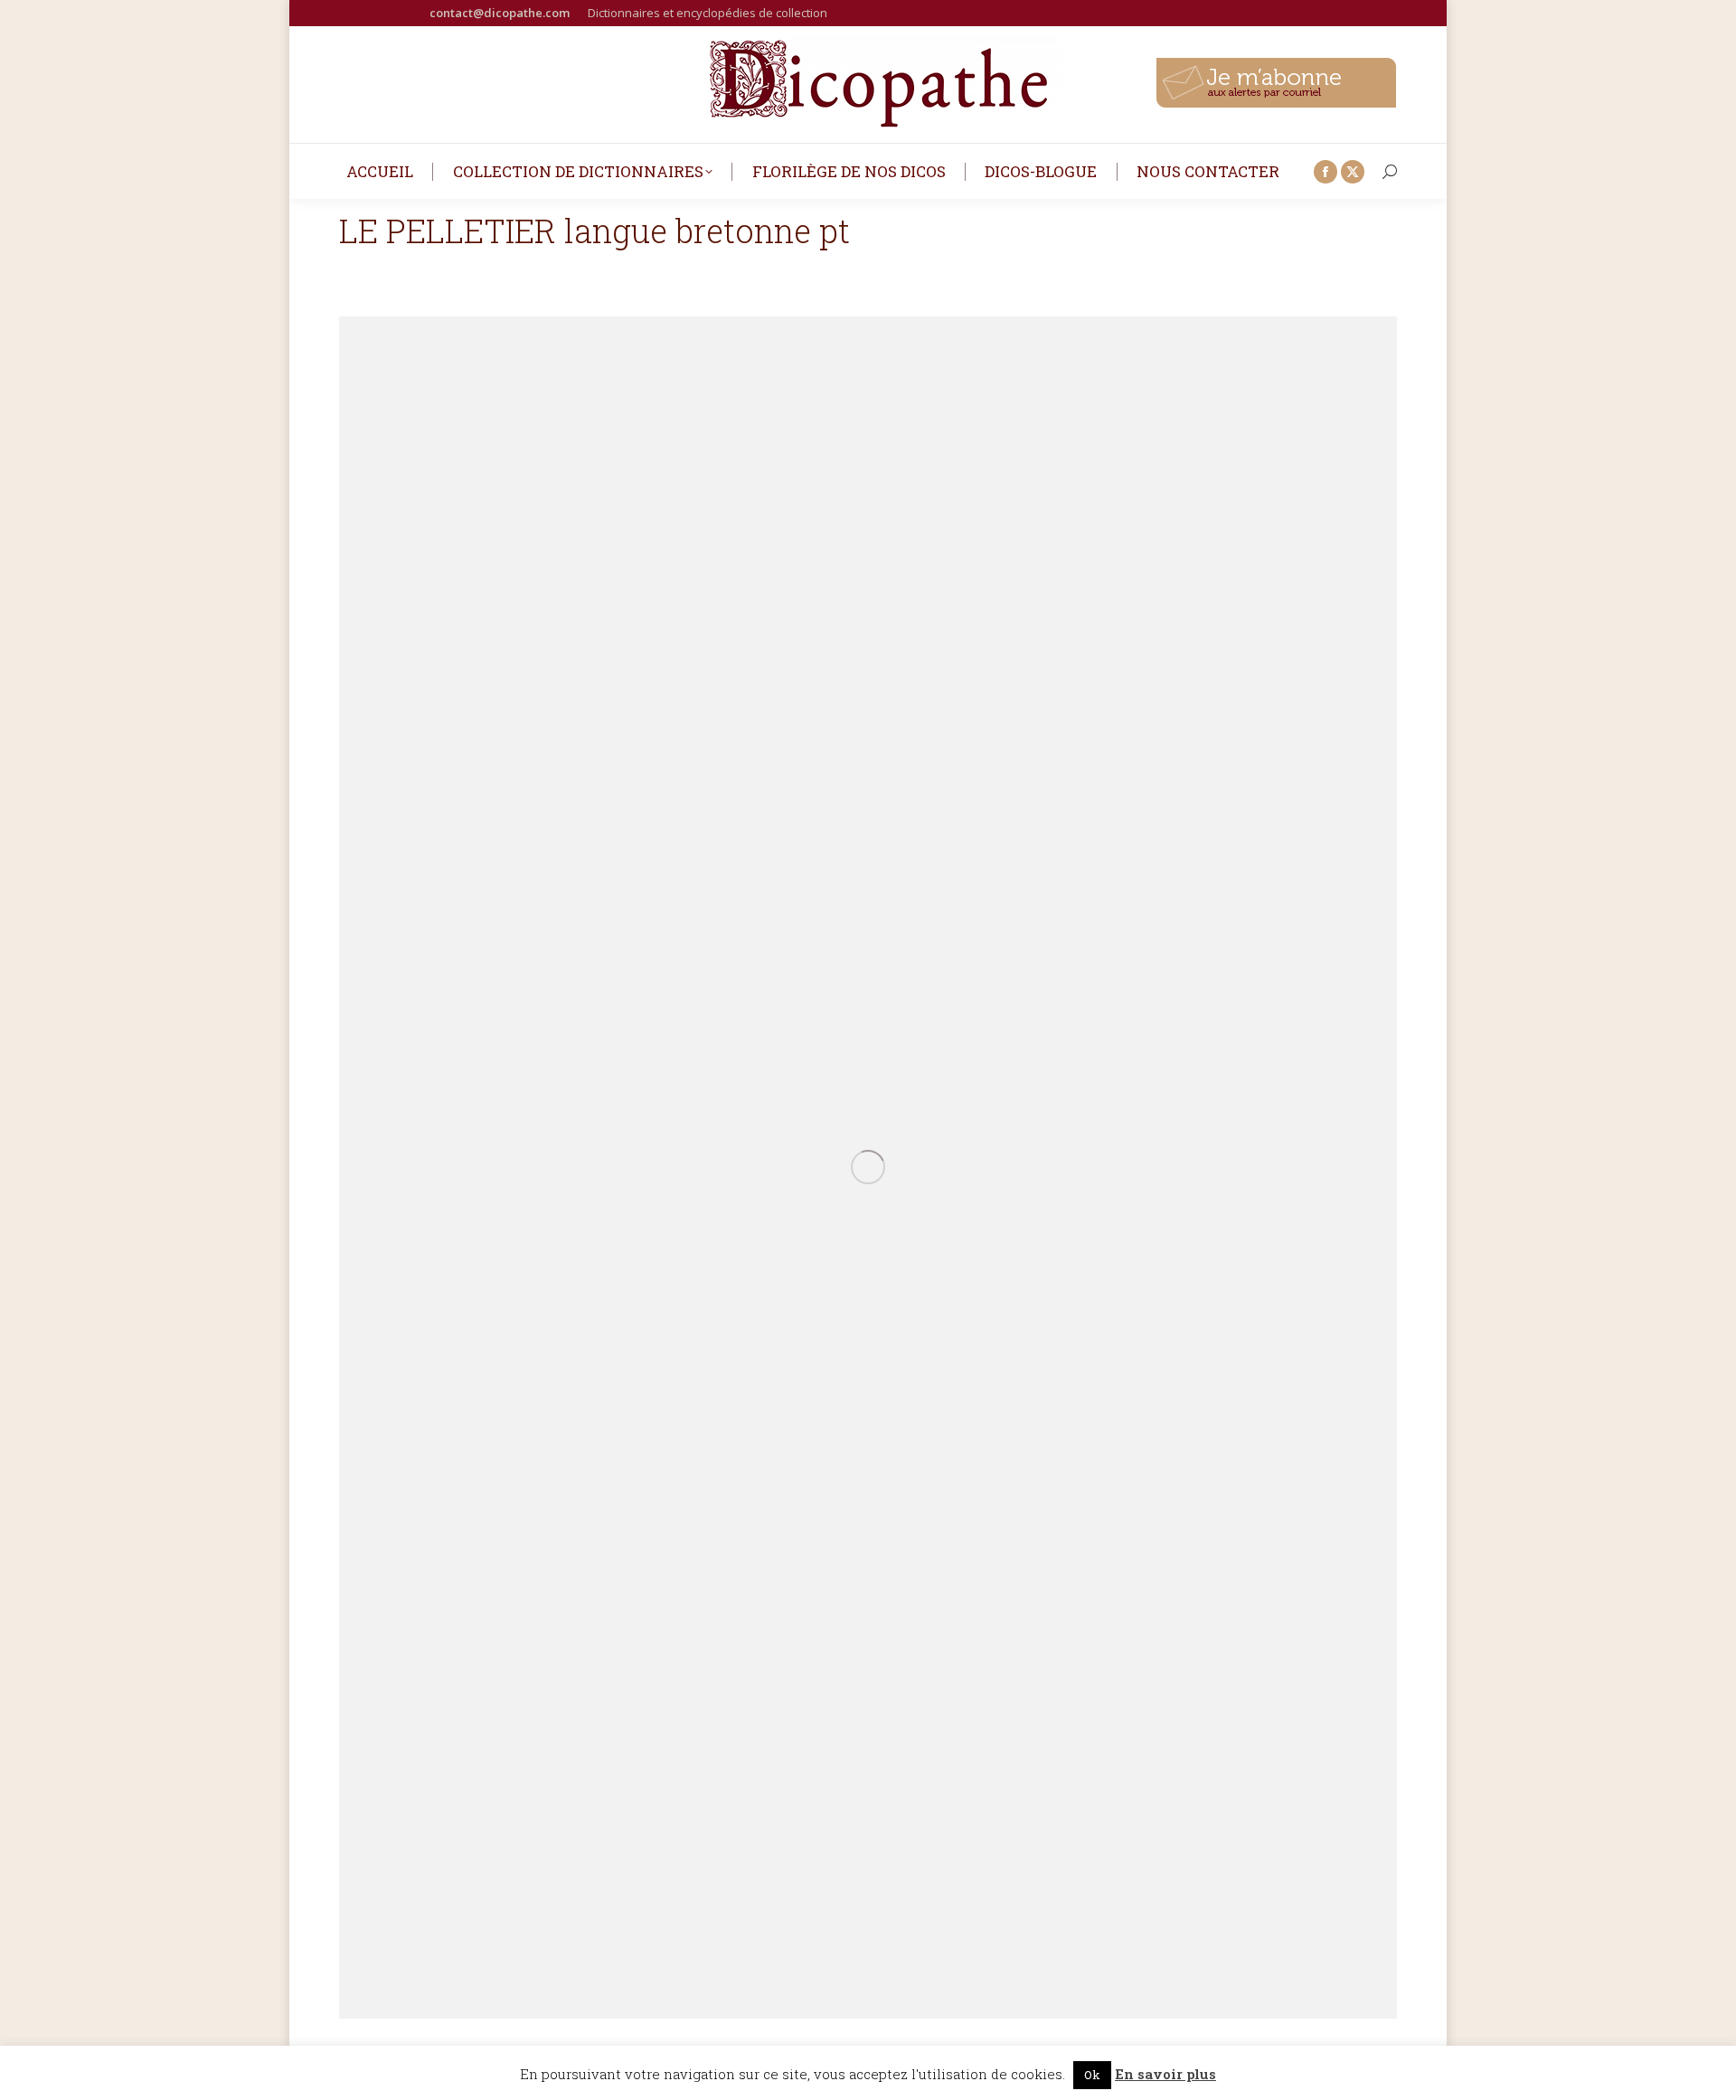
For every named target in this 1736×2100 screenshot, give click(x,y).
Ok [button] (1092, 2075)
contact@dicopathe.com (500, 13)
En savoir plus (1165, 2074)
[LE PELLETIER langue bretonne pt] (868, 1168)
